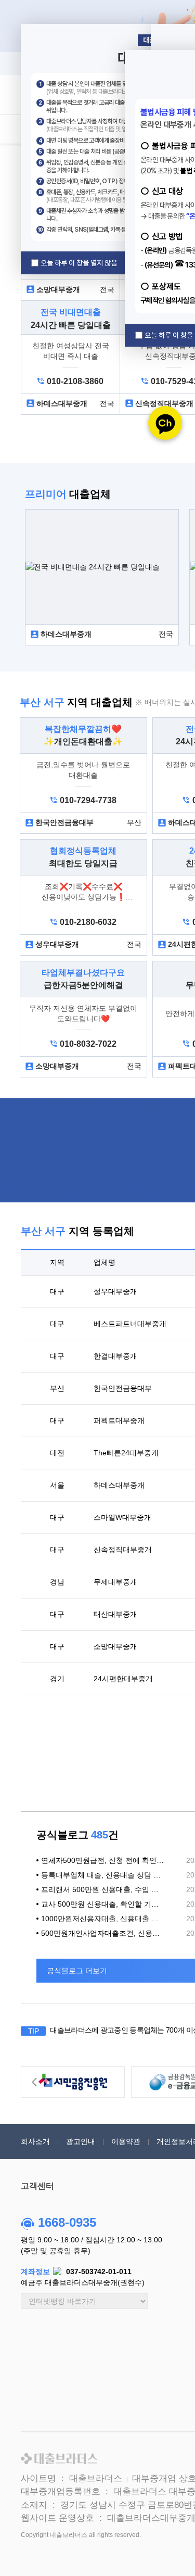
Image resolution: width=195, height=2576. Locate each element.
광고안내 (81, 2141)
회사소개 (35, 2141)
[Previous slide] (34, 2082)
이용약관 (126, 2141)
